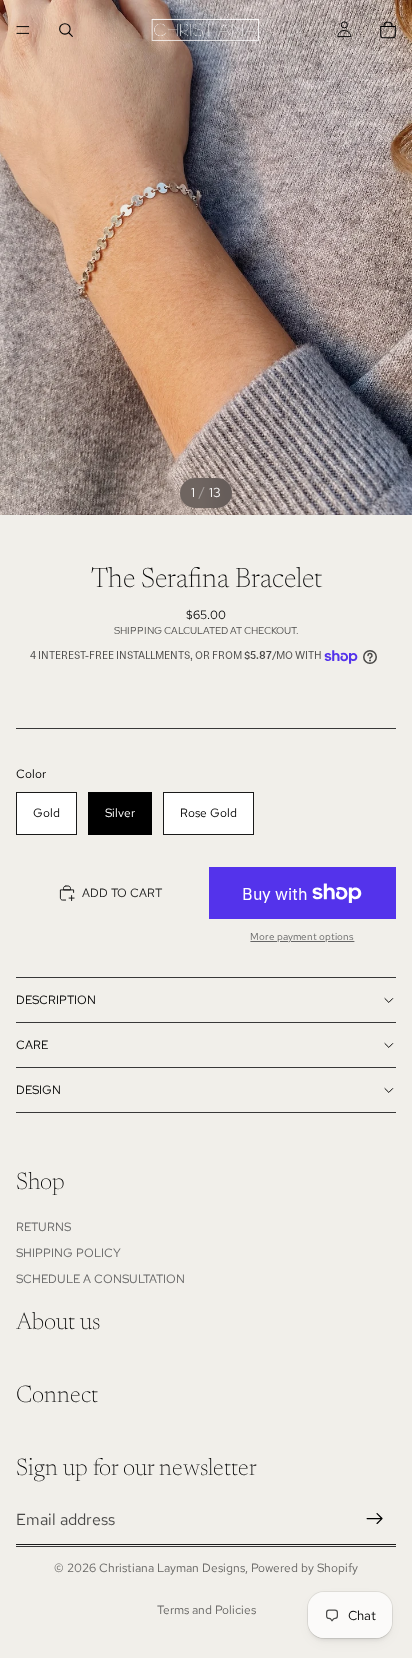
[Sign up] (375, 1519)
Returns (43, 1226)
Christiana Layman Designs (172, 1568)
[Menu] (23, 30)
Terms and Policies (206, 1610)
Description (56, 1000)
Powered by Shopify (304, 1568)
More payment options (302, 936)
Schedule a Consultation (100, 1279)
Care (32, 1045)
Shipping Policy (68, 1253)
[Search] (66, 30)
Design (38, 1090)
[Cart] (388, 30)
